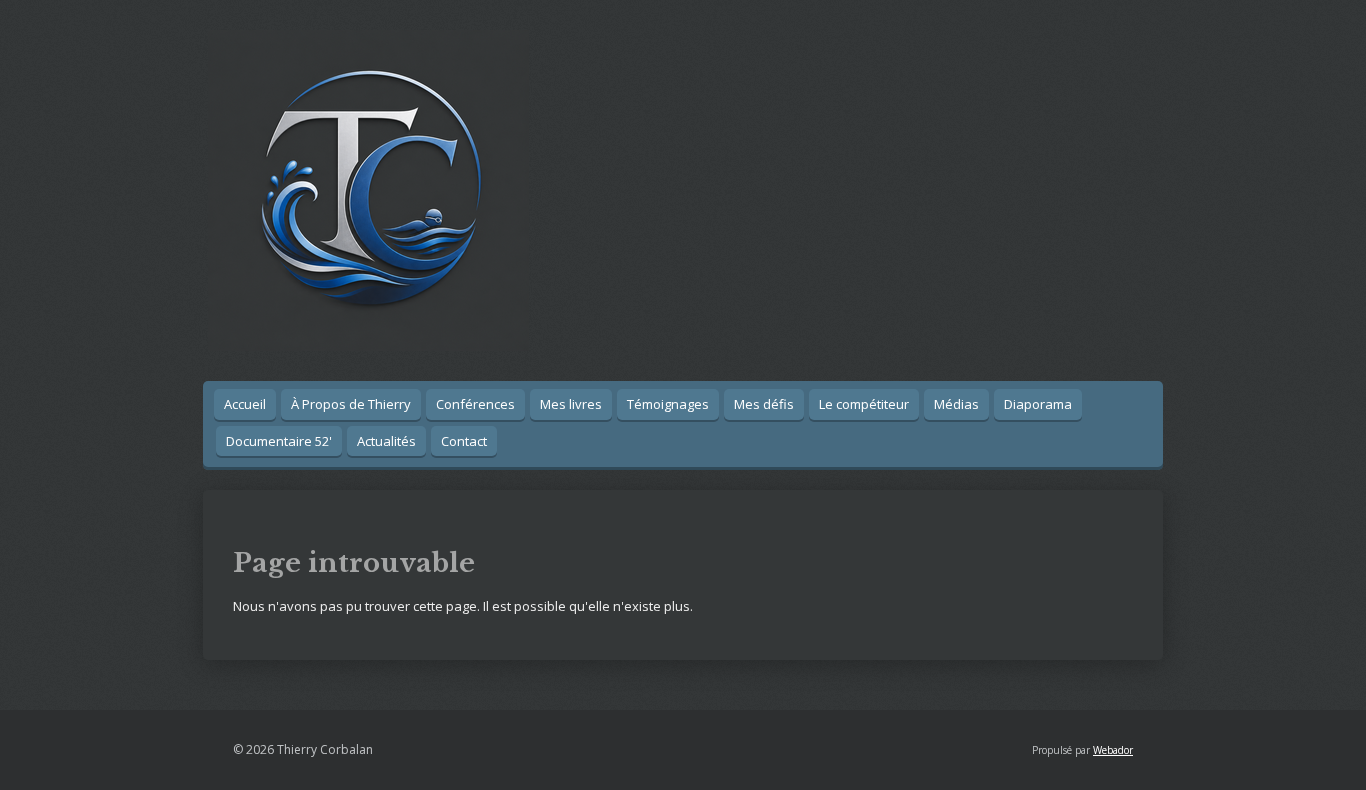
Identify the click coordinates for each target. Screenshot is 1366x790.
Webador (1113, 750)
